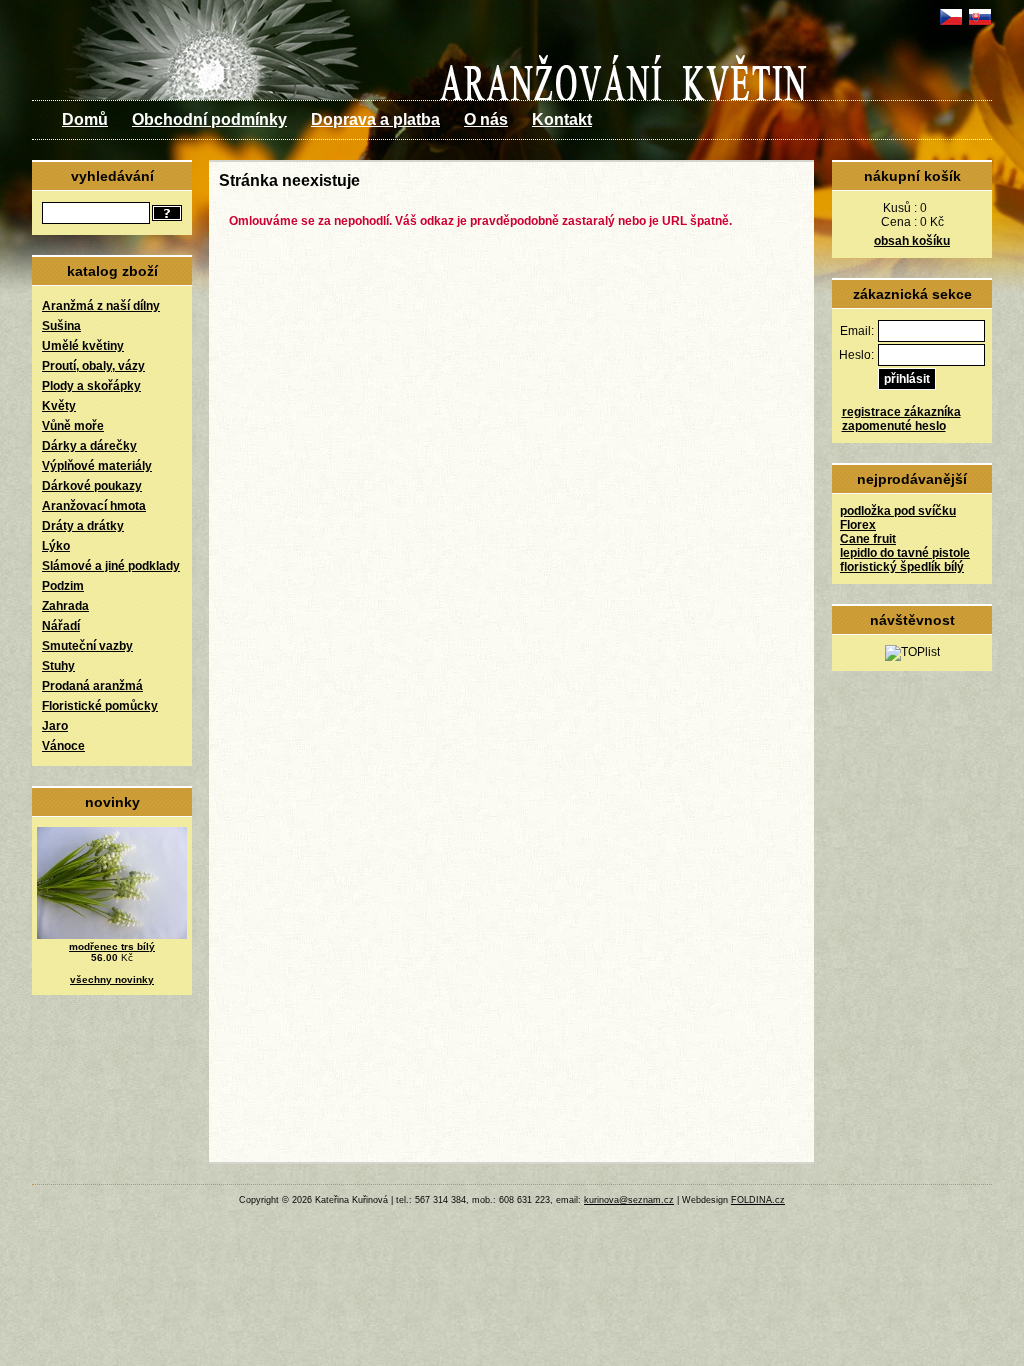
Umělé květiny (83, 346)
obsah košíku (912, 241)
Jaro (55, 726)
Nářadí (61, 626)
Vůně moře (73, 426)
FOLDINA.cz (758, 1200)
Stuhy (58, 666)
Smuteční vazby (87, 646)
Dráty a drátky (83, 526)
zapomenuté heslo (894, 426)
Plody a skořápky (91, 386)
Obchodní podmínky (209, 119)
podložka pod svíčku (898, 511)
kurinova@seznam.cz (629, 1200)
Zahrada (65, 606)
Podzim (63, 586)
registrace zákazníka (901, 412)
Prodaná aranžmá (92, 686)
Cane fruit (868, 539)
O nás (486, 119)
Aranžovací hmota (94, 506)
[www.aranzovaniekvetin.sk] (979, 25)
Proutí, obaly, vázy (93, 366)
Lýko (56, 546)
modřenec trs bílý (112, 946)
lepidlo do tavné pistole (905, 553)
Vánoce (63, 746)
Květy (59, 406)
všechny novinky (112, 979)
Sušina (61, 326)
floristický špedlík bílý (902, 567)
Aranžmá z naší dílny (101, 306)
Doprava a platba (375, 119)
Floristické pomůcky (100, 706)
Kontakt (562, 119)
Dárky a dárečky (89, 446)
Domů (85, 119)
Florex (858, 525)
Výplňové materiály (97, 466)
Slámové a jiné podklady (111, 566)
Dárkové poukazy (92, 486)
